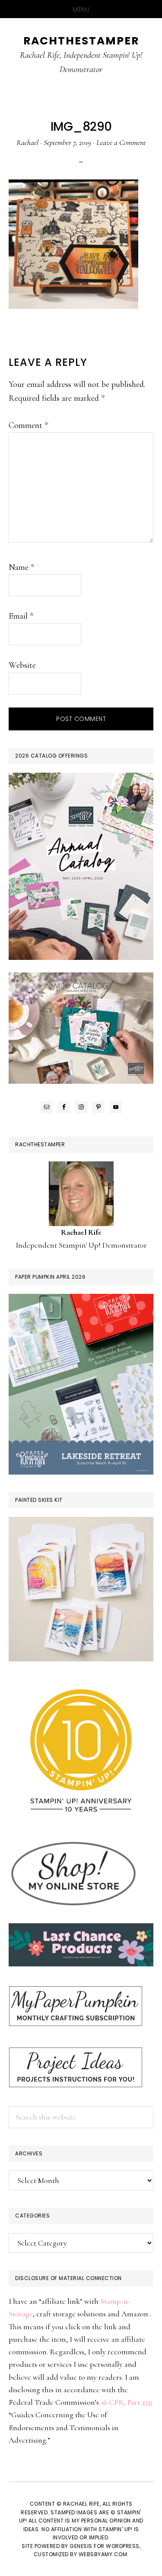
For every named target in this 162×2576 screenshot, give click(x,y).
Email (21, 616)
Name (21, 567)
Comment (28, 425)
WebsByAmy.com (103, 2554)
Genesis (81, 2546)
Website (22, 665)
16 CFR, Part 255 (126, 2402)
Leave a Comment (121, 142)
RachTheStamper (81, 41)
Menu (81, 9)
